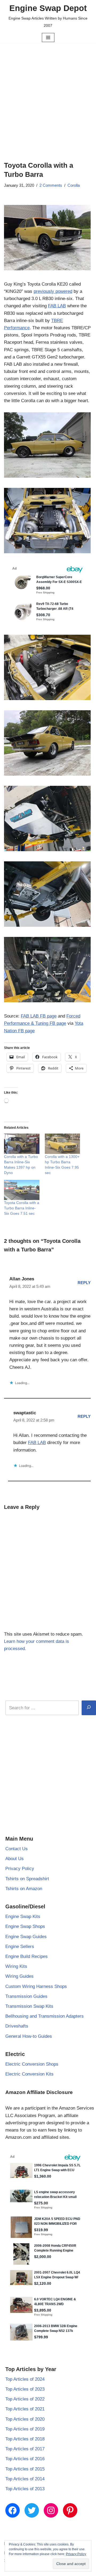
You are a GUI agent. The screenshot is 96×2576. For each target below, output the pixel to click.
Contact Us (17, 1849)
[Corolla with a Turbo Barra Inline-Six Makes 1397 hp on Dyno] (22, 1144)
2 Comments (51, 185)
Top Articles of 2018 (25, 2439)
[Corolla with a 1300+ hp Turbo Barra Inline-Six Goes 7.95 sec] (63, 1144)
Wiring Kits (16, 1966)
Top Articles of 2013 (25, 2489)
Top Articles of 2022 (25, 2399)
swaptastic (25, 1413)
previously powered (53, 291)
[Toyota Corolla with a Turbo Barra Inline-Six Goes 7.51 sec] (22, 1190)
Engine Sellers (20, 1947)
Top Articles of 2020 (25, 2419)
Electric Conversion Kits (29, 2074)
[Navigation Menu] (48, 38)
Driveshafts (17, 2026)
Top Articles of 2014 (25, 2479)
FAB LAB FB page (39, 1016)
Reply (84, 1283)
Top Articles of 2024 (25, 2379)
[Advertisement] (48, 94)
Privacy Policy (20, 1869)
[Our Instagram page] (51, 2510)
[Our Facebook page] (13, 2510)
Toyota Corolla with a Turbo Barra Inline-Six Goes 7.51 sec (22, 1208)
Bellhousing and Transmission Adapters (45, 2016)
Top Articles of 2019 (25, 2429)
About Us (15, 1859)
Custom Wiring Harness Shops (36, 1986)
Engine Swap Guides (26, 1937)
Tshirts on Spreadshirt (27, 1879)
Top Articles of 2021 (25, 2409)
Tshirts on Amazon (24, 1889)
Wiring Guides (19, 1976)
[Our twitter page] (32, 2510)
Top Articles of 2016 (25, 2459)
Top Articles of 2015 (25, 2469)
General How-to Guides (29, 2036)
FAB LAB (57, 306)
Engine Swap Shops (25, 1926)
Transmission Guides (26, 1996)
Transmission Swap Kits (29, 2006)
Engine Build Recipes (27, 1956)
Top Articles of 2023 (25, 2389)
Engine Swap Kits (23, 1917)
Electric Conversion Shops (32, 2064)
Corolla (74, 185)
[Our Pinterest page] (70, 2510)
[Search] (89, 1708)
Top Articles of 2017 (25, 2449)
